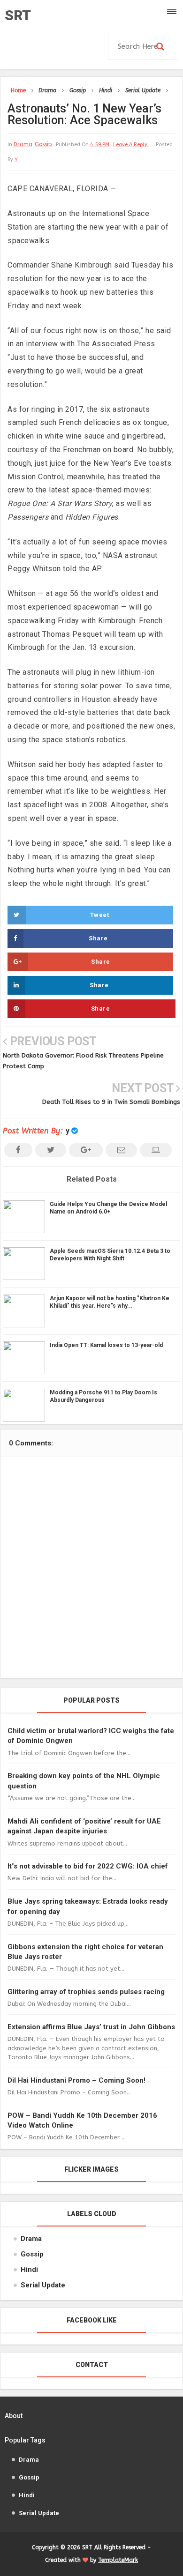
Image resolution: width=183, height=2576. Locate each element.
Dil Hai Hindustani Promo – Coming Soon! (76, 2080)
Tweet (100, 915)
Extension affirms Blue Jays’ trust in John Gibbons (91, 2027)
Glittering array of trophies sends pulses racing (86, 1992)
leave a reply (131, 145)
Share (98, 938)
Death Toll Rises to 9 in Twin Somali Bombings (111, 1102)
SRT (18, 15)
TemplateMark (118, 2560)
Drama (23, 144)
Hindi (29, 2270)
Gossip (43, 144)
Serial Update (43, 2285)
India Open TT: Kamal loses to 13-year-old (106, 1345)
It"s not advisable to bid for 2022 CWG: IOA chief (88, 1866)
